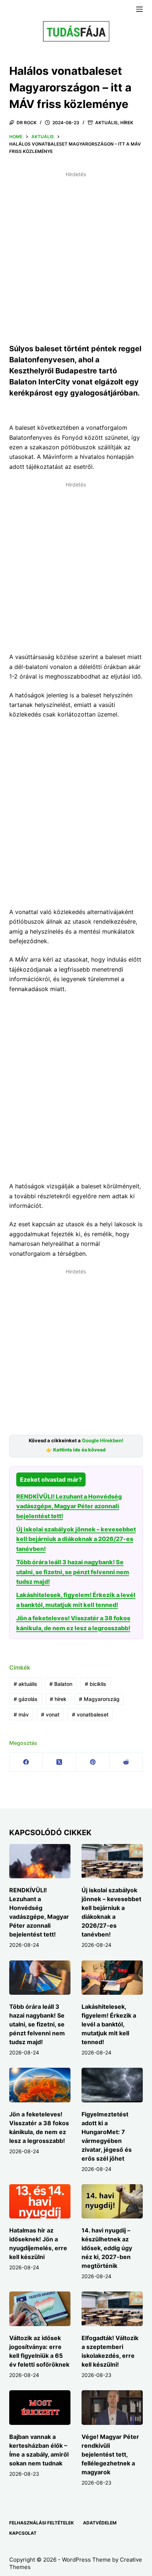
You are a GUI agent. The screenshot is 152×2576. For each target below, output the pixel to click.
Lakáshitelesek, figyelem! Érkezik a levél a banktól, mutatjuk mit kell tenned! (109, 2024)
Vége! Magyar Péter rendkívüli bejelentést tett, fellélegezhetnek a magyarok (110, 2454)
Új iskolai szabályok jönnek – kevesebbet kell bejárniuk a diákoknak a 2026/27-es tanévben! (76, 1539)
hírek (58, 1699)
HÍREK (127, 123)
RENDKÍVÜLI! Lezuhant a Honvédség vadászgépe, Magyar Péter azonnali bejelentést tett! (69, 1506)
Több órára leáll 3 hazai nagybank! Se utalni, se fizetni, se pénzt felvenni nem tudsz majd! (73, 1572)
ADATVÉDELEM (100, 2523)
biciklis (96, 1684)
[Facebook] (26, 1762)
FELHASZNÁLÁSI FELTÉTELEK (42, 2523)
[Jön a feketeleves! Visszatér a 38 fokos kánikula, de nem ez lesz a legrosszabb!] (40, 2085)
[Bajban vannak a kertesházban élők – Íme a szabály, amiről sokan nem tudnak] (40, 2408)
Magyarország (99, 1699)
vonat (50, 1714)
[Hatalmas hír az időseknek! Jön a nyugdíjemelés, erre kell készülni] (40, 2202)
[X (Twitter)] (59, 1762)
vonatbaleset (90, 1714)
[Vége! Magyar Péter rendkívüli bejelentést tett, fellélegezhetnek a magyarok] (112, 2408)
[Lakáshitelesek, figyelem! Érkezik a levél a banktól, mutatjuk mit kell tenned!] (112, 1978)
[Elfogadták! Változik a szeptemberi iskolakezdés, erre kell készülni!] (112, 2309)
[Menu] (139, 9)
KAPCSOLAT (23, 2533)
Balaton (61, 1684)
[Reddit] (126, 1762)
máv (21, 1714)
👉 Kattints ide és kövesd (76, 1450)
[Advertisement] (76, 256)
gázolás (26, 1699)
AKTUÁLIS (106, 123)
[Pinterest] (93, 1762)
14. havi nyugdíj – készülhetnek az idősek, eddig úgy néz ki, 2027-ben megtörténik (107, 2248)
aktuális (25, 1684)
